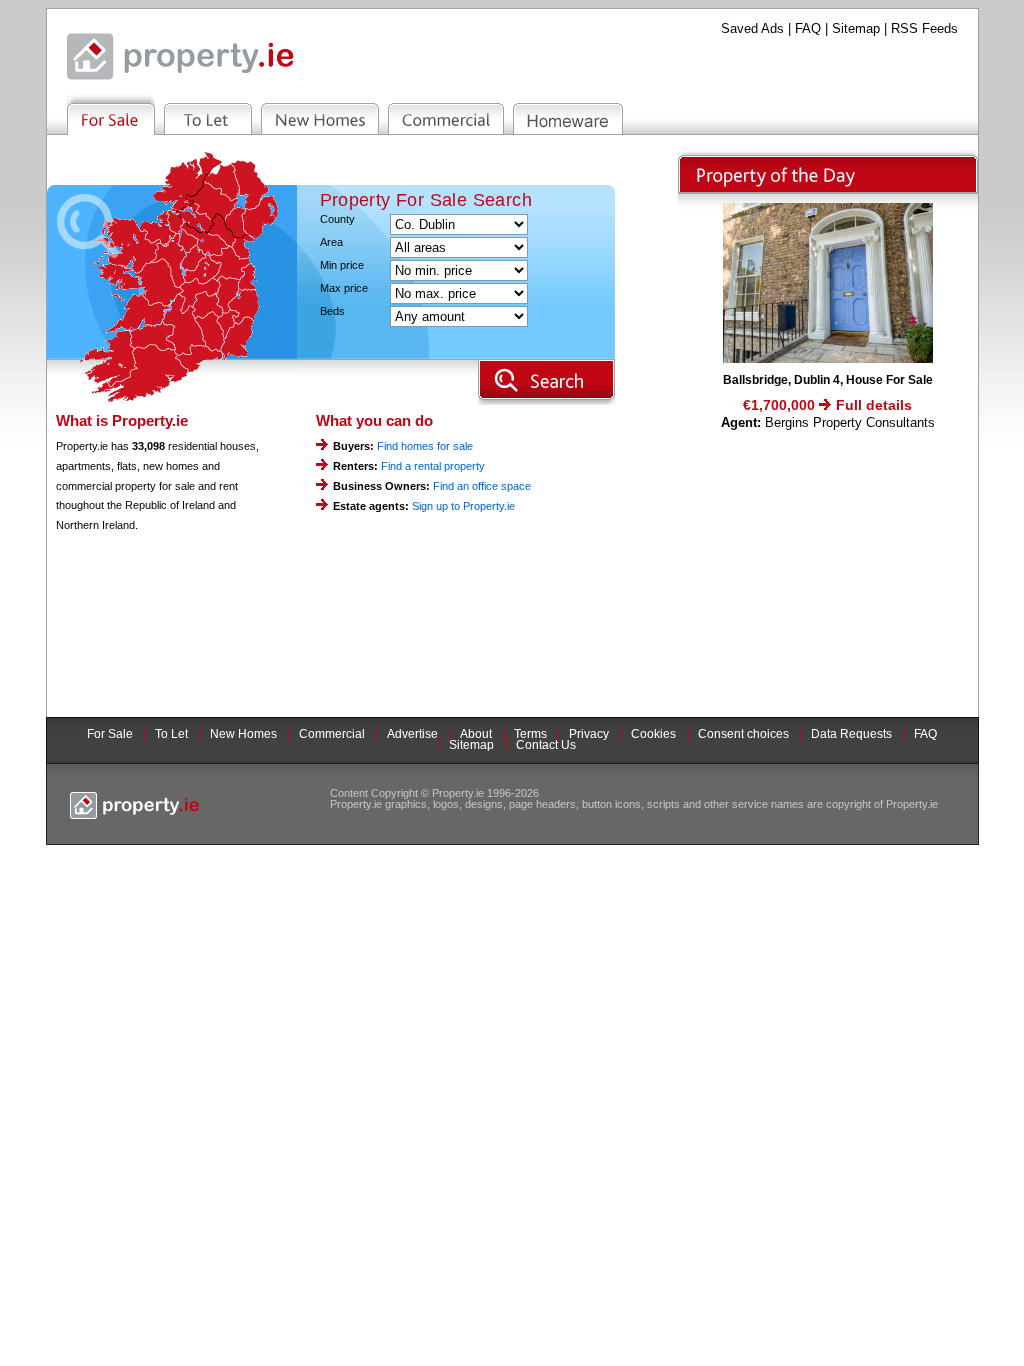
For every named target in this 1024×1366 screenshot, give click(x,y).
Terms (530, 734)
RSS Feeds (924, 28)
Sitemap (856, 28)
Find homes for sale (425, 446)
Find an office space (482, 486)
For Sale (110, 734)
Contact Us (546, 745)
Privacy (589, 734)
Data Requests (851, 734)
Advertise (412, 734)
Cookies (653, 734)
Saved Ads (752, 28)
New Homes (243, 734)
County (337, 219)
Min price (342, 265)
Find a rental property (433, 466)
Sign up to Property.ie (463, 506)
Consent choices (743, 734)
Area (331, 242)
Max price (344, 288)
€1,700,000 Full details (827, 405)
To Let (171, 734)
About (476, 734)
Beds (332, 311)
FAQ (808, 28)
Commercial (332, 734)
